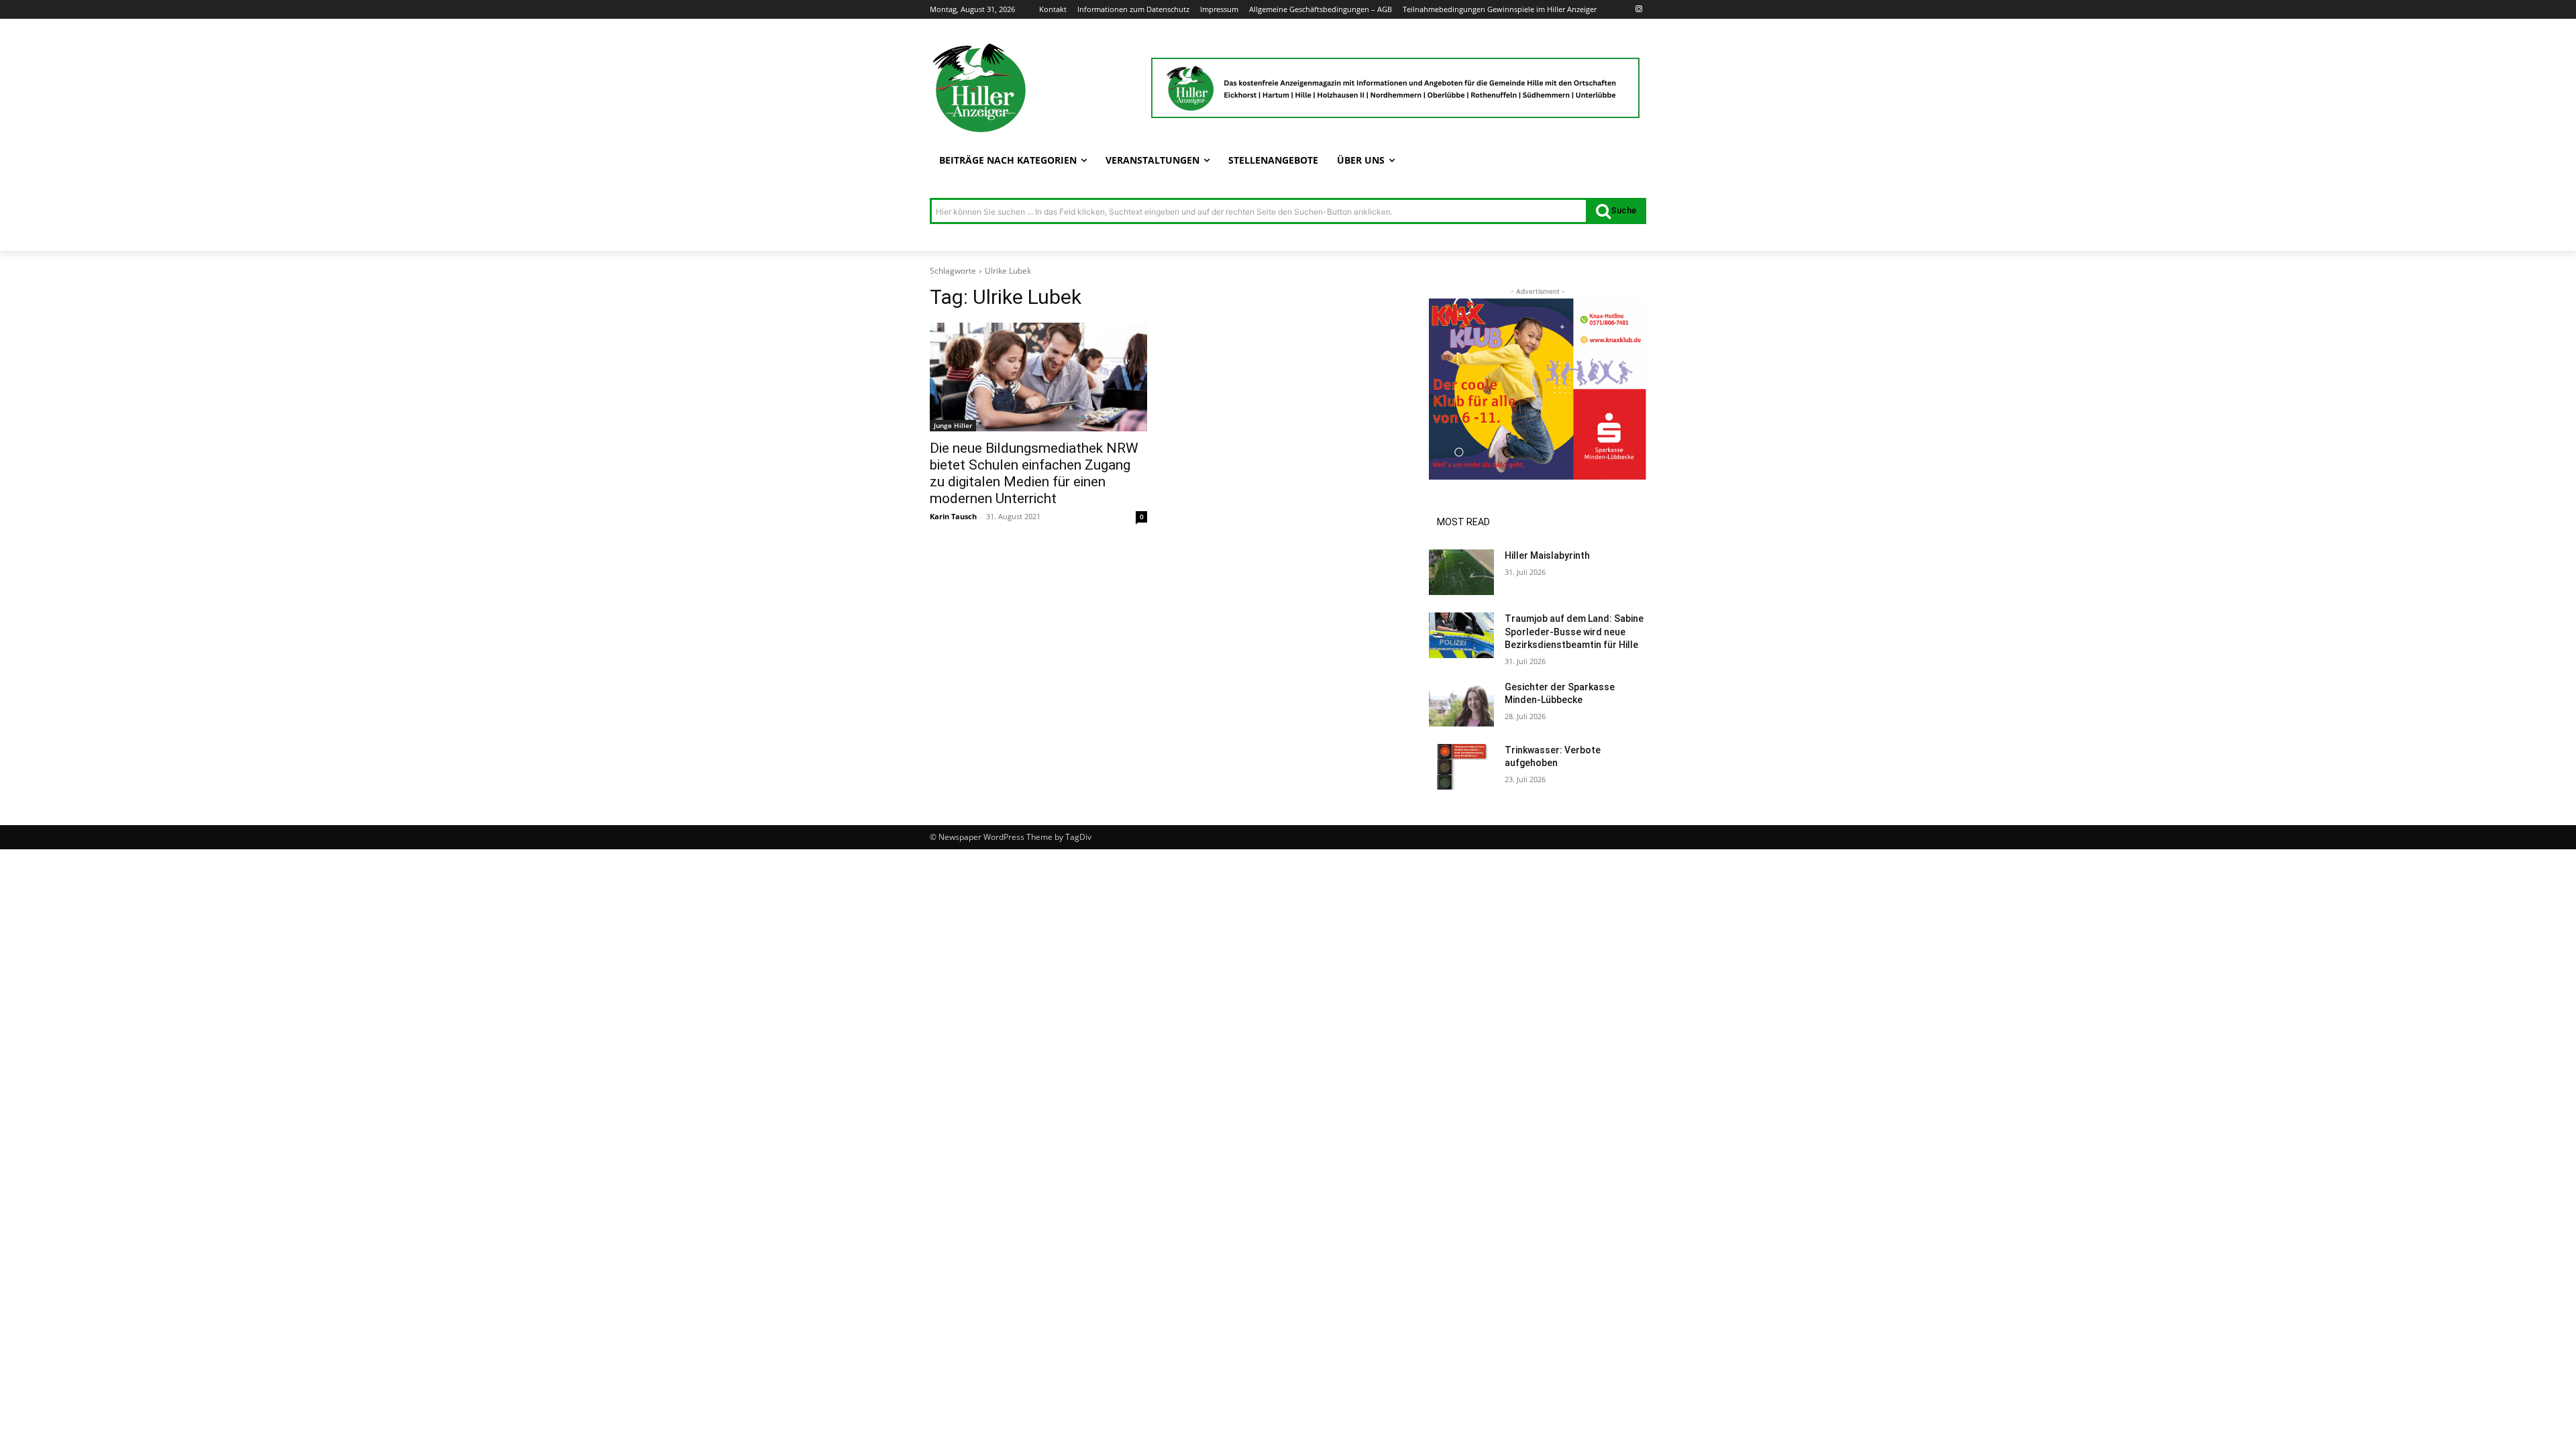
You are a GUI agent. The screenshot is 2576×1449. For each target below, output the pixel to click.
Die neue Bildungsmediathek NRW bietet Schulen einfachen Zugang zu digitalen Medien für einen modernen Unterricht (1034, 473)
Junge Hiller (953, 425)
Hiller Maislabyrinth (1547, 555)
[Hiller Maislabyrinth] (1461, 572)
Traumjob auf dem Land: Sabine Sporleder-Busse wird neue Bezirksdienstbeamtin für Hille (1574, 632)
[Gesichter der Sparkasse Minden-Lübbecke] (1461, 704)
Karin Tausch (953, 516)
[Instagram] (1639, 10)
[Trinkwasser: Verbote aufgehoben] (1461, 767)
